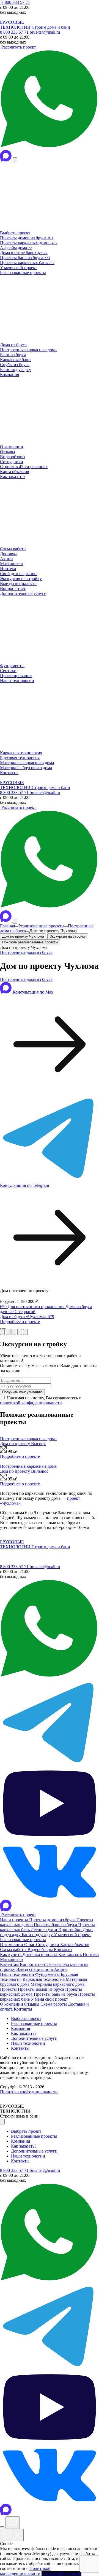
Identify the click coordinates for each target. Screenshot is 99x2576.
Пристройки (71, 1930)
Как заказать (71, 1954)
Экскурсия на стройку (68, 936)
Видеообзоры (41, 1950)
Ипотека (91, 1954)
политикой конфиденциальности (31, 1403)
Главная (7, 926)
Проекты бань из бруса (56, 1925)
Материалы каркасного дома (57, 1984)
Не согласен (70, 2573)
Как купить (11, 1954)
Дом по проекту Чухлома (23, 936)
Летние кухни (45, 1930)
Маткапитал (11, 1959)
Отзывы (55, 1964)
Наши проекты (15, 1920)
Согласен (50, 2573)
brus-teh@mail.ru (45, 32)
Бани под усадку (38, 1935)
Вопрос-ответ (33, 1964)
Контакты (63, 1950)
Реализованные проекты (41, 926)
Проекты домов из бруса (53, 1920)
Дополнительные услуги (34, 2038)
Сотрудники (48, 1945)
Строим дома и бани (51, 27)
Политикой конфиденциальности (25, 2571)
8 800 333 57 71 (15, 2)
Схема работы (14, 1950)
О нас (30, 1945)
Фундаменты (48, 1974)
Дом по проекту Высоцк (23, 1444)
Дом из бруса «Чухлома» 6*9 (27, 1317)
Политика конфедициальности (29, 2092)
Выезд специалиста (35, 1969)
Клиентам (10, 1964)
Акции (60, 1969)
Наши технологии (18, 1974)
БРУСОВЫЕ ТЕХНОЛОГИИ (16, 25)
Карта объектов (75, 1945)
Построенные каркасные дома (28, 1439)
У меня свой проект (72, 1935)
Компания (20, 2028)
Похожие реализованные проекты (30, 942)
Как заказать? (24, 2033)
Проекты (9, 1989)
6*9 (4, 1307)
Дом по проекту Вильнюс (24, 1471)
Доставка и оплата (40, 1954)
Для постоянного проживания (37, 1307)
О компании (12, 1945)
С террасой (25, 1312)
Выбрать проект (26, 2018)
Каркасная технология (44, 1979)
